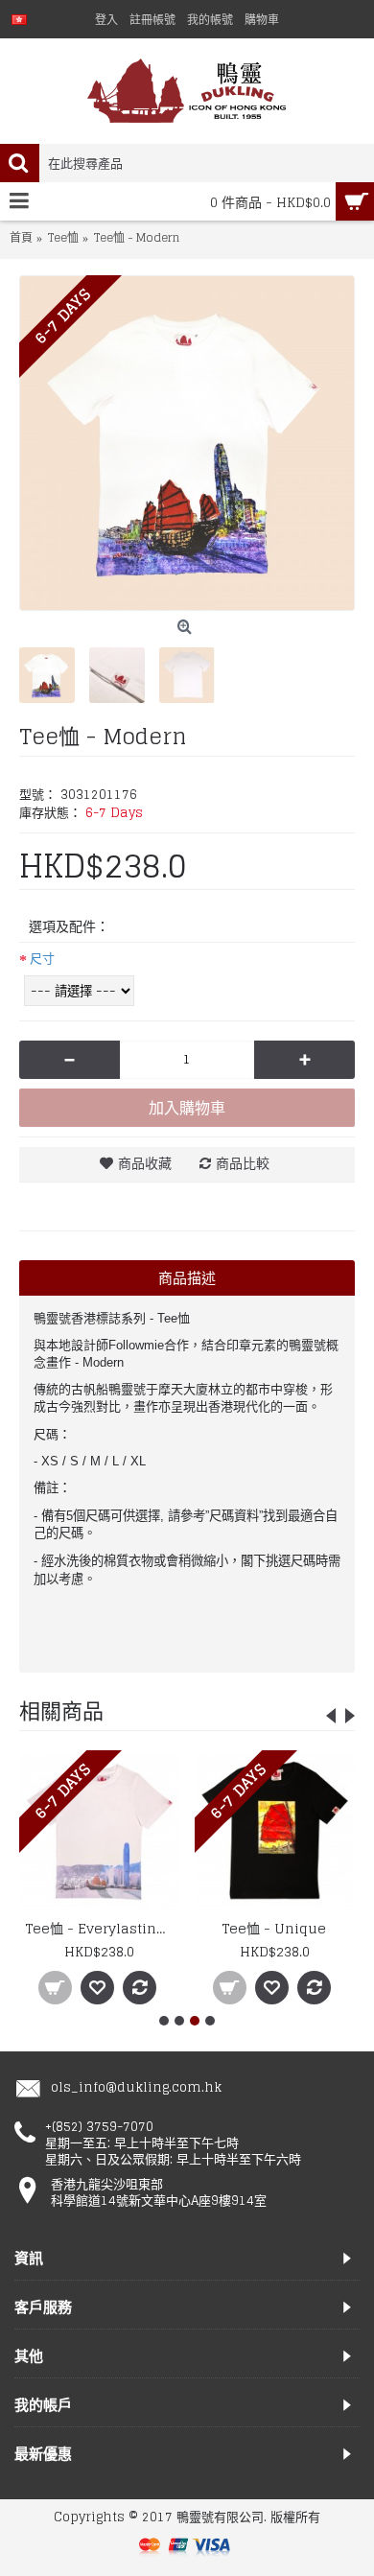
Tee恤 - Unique (274, 1928)
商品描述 (187, 1278)
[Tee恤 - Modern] (187, 443)
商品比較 (243, 1163)
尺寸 (42, 959)
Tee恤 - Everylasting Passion (103, 1928)
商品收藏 (145, 1163)
